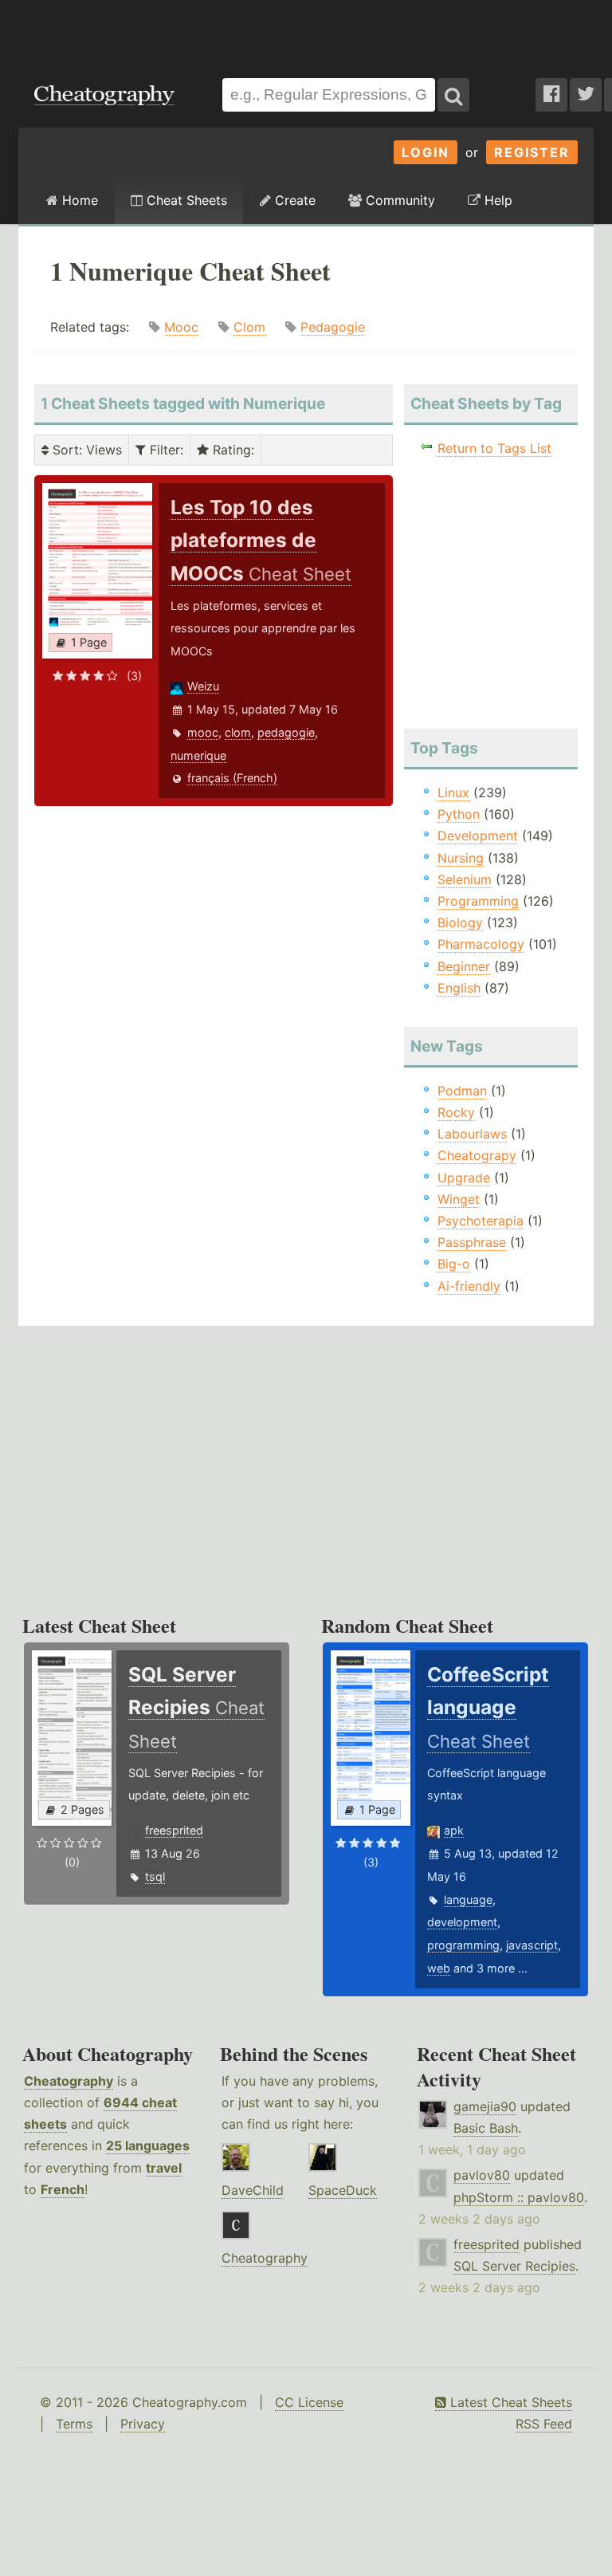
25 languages (148, 2145)
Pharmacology (481, 944)
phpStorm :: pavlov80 (519, 2197)
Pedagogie (333, 327)
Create (293, 200)
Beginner (464, 966)
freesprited (174, 1830)
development (462, 1922)
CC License (309, 2402)
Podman (462, 1091)
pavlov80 (482, 2175)
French (63, 2189)
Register (532, 152)
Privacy (143, 2424)
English (459, 988)
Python (459, 814)
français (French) (232, 778)
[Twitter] (586, 95)
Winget (459, 1199)
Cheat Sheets (185, 200)
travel (164, 2168)
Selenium (465, 879)
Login (426, 152)
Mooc (181, 327)
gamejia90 (485, 2106)
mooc (203, 732)
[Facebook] (551, 95)
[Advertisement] (306, 31)
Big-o (454, 1264)
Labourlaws (472, 1134)
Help (496, 200)
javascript (532, 1945)
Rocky (456, 1112)
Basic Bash (486, 2128)
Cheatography (69, 2081)
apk (454, 1830)
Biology (460, 922)
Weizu (203, 686)
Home (78, 200)
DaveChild (253, 2190)
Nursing (461, 858)
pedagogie (286, 732)
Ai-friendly (469, 1286)
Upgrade (464, 1178)
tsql (155, 1876)
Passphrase (472, 1242)
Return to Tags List (494, 448)
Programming (478, 901)
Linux (453, 792)
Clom (249, 327)
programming (463, 1945)
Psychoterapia (481, 1221)
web (439, 1968)
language (468, 1900)
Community (398, 200)
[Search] (453, 95)
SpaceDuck (343, 2190)
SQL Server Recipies (514, 2266)
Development (478, 836)
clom (238, 732)
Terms (74, 2424)
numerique (198, 755)
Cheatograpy (477, 1155)
